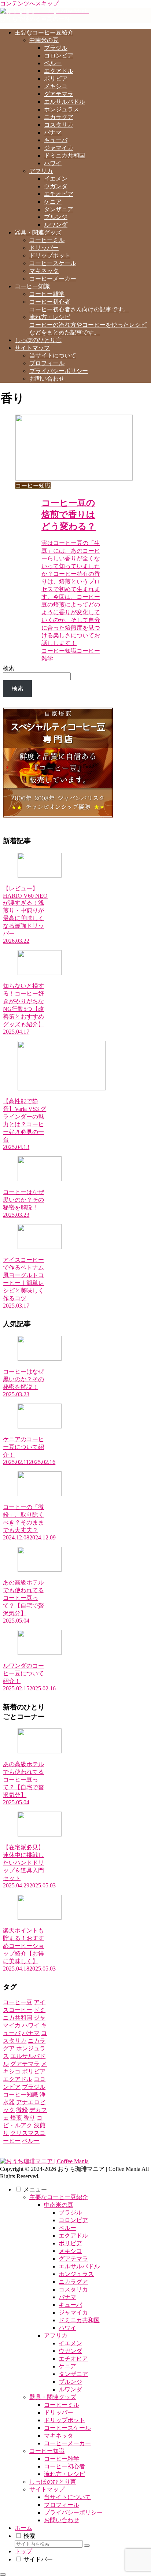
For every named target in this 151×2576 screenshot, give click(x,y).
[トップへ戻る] (3, 2575)
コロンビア (73, 2220)
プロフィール (62, 2505)
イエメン (70, 2343)
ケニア (67, 2366)
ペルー (67, 2228)
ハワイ (67, 2328)
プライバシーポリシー (73, 2512)
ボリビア (70, 2243)
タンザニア (73, 2374)
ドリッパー (59, 2412)
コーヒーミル (62, 2405)
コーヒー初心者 (65, 2466)
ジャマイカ (73, 2312)
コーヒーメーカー (67, 2443)
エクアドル (73, 2236)
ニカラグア (73, 2282)
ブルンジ (70, 2382)
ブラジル (70, 2212)
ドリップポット (65, 2420)
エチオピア (73, 2359)
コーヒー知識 (47, 2451)
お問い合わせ (62, 2520)
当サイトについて (67, 2497)
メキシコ (70, 2251)
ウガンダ (70, 2351)
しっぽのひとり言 (53, 2482)
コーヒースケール (67, 2428)
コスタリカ (73, 2289)
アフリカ (56, 2336)
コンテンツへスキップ (29, 3)
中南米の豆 (59, 2205)
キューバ (70, 2305)
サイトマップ (47, 2489)
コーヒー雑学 (62, 2459)
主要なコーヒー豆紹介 (59, 2197)
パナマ (67, 2297)
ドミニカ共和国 (79, 2320)
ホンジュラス (76, 2274)
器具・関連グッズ (53, 2397)
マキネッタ (59, 2436)
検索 (9, 668)
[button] (87, 2546)
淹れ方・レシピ (65, 2474)
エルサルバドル (79, 2266)
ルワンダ (70, 2389)
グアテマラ (73, 2259)
